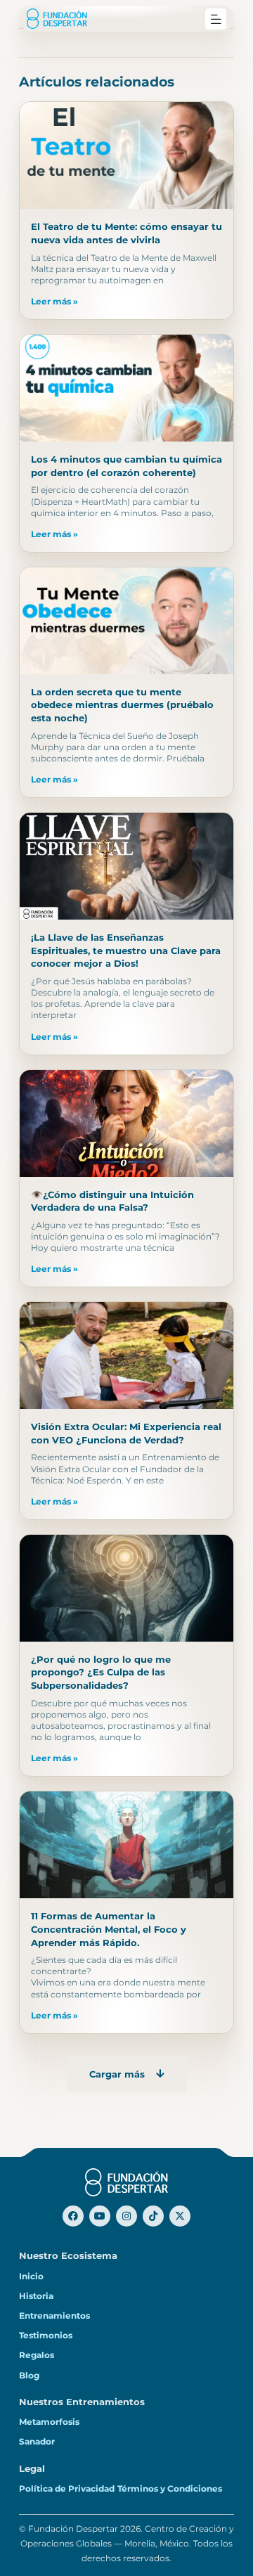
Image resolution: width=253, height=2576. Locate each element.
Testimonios (46, 2336)
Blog (29, 2376)
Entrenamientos (54, 2316)
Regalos (37, 2355)
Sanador (37, 2442)
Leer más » (54, 302)
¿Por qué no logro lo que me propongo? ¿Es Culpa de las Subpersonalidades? (101, 1672)
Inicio (31, 2276)
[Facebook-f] (73, 2216)
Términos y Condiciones (170, 2489)
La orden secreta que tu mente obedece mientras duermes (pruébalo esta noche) (122, 705)
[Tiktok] (153, 2216)
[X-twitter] (180, 2216)
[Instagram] (126, 2216)
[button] (216, 19)
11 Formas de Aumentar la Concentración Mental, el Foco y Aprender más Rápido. (109, 1929)
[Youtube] (100, 2216)
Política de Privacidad (67, 2489)
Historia (36, 2296)
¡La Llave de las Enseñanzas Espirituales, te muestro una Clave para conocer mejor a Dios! (126, 950)
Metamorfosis (49, 2422)
